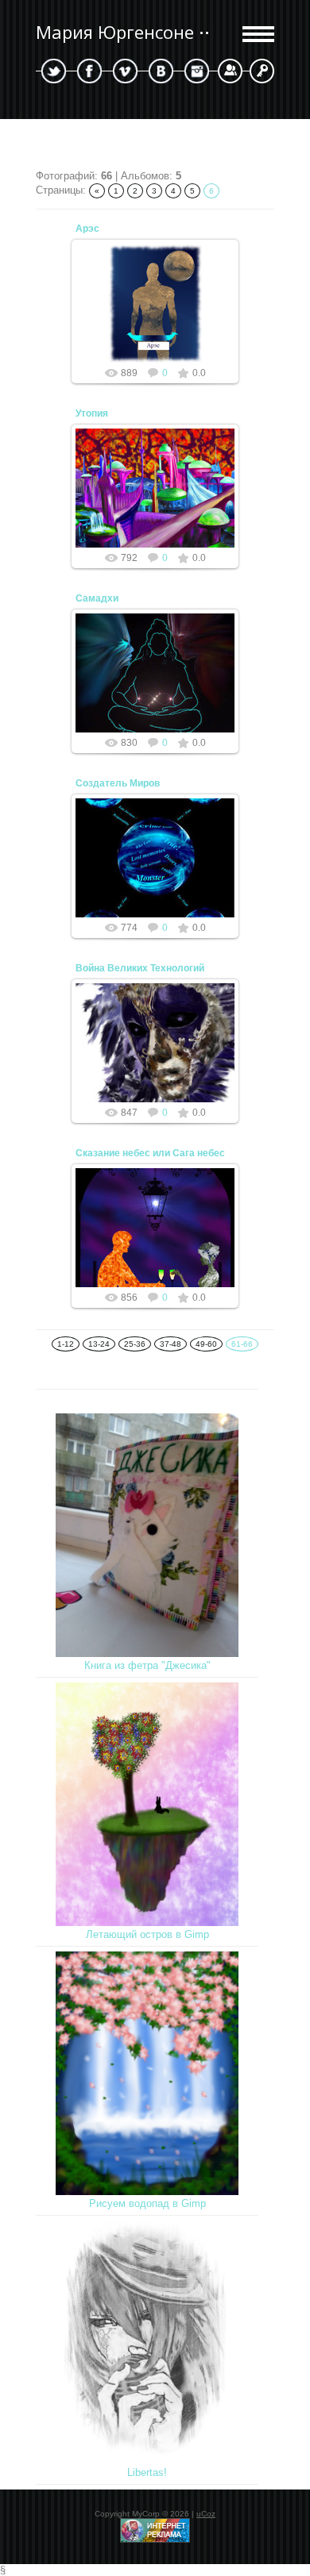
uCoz (206, 2514)
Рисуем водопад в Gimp (147, 2203)
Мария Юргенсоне (115, 32)
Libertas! (147, 2472)
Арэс (87, 229)
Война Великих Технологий (140, 968)
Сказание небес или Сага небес (150, 1153)
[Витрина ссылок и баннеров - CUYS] (155, 2540)
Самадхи (97, 598)
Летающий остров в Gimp (147, 1934)
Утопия (92, 413)
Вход (262, 71)
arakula (163, 316)
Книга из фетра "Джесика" (147, 1665)
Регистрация (230, 71)
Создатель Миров (118, 783)
